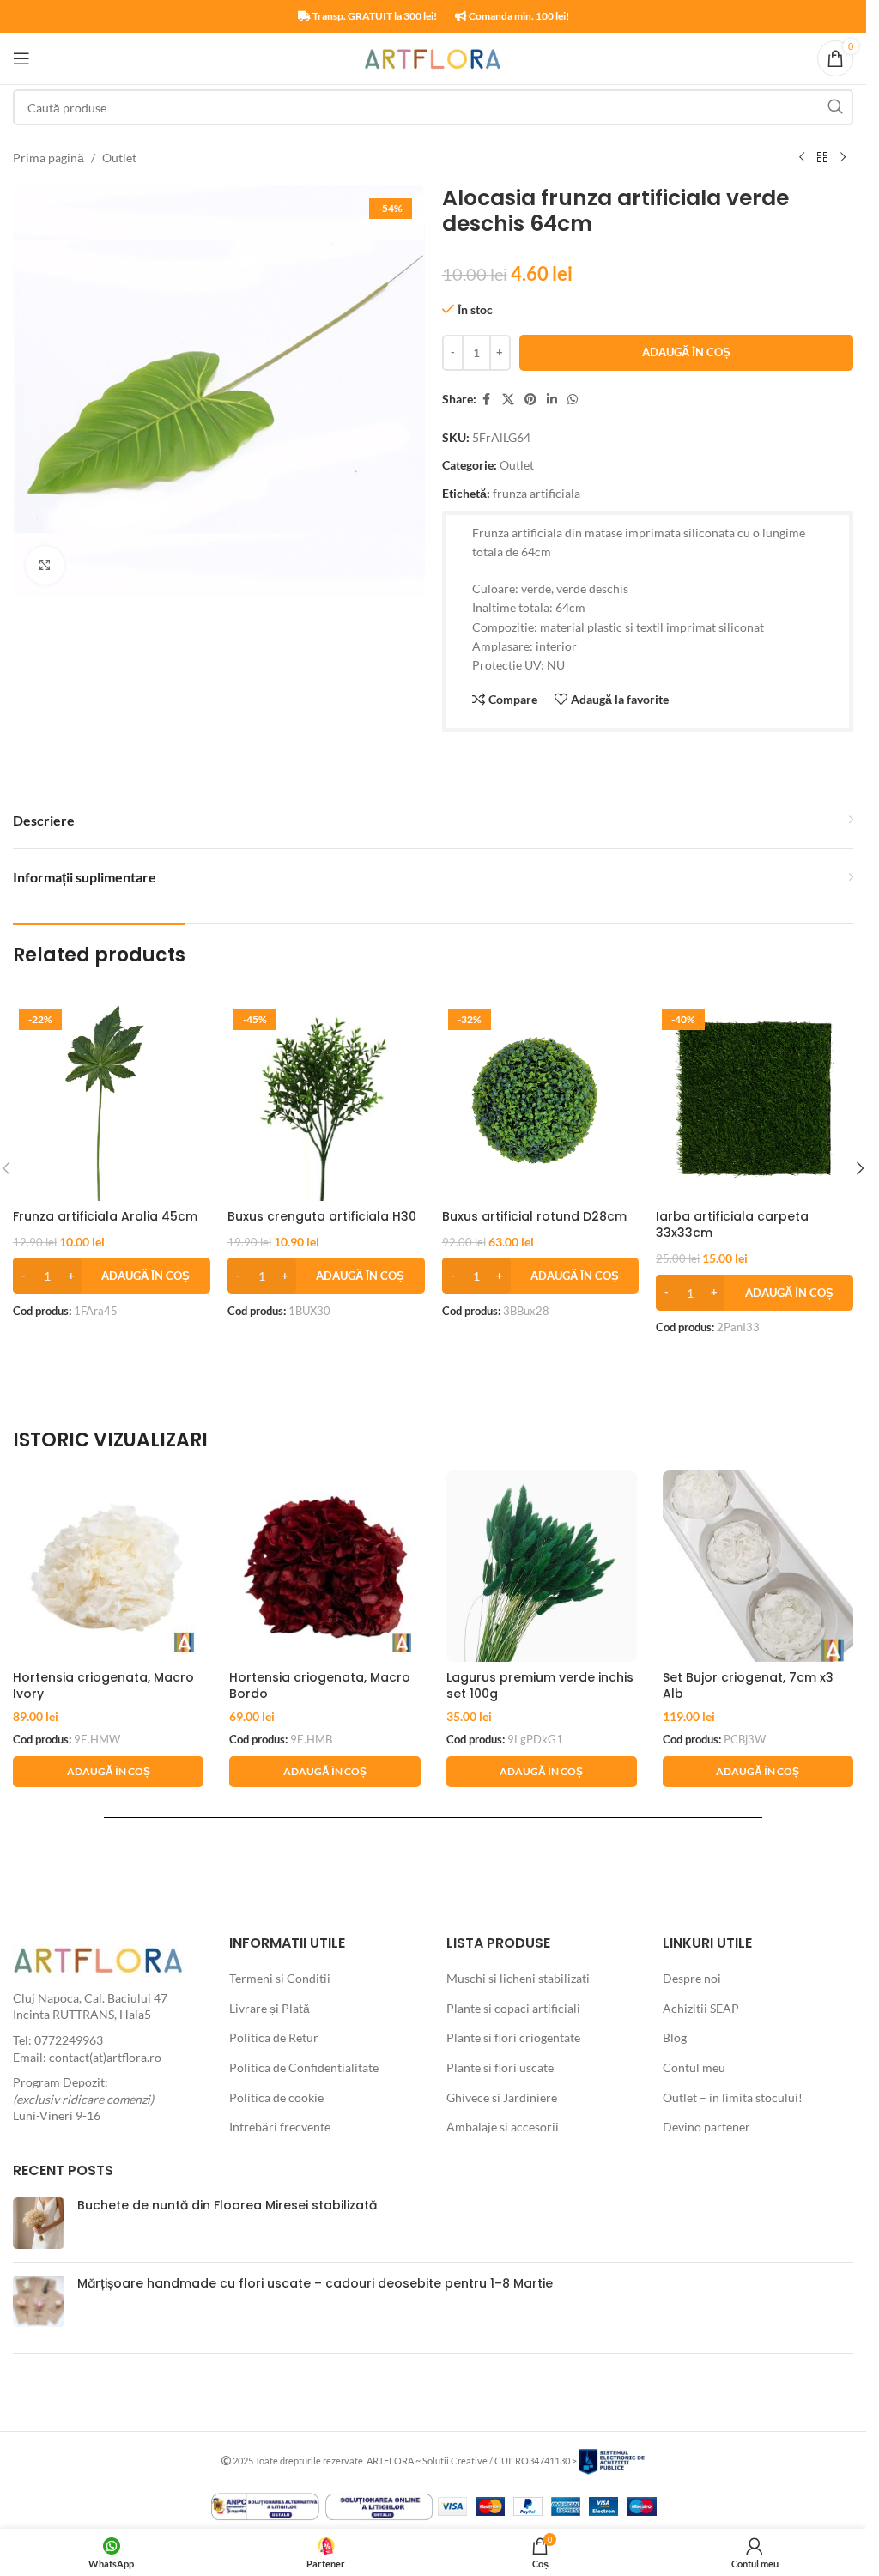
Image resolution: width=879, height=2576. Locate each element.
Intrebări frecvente (280, 2127)
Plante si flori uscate (500, 2067)
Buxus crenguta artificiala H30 (322, 1216)
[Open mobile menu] (21, 58)
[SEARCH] (835, 107)
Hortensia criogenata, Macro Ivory (103, 1686)
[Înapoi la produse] (822, 158)
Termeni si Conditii (280, 1978)
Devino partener (706, 2127)
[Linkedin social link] (552, 400)
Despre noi (692, 1978)
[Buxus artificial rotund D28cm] (541, 1102)
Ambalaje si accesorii (503, 2127)
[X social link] (508, 400)
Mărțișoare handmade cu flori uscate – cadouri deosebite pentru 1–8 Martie (315, 2283)
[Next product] (843, 158)
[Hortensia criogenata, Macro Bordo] (324, 1566)
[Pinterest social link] (530, 400)
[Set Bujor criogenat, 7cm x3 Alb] (758, 1566)
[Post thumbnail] (39, 2223)
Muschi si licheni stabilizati (518, 1978)
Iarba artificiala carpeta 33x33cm (732, 1225)
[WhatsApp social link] (573, 400)
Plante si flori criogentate (513, 2037)
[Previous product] (802, 158)
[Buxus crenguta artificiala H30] (326, 1102)
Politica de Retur (274, 2037)
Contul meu (694, 2067)
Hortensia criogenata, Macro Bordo (320, 1686)
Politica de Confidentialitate (304, 2067)
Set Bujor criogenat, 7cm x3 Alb (748, 1686)
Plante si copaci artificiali (513, 2008)
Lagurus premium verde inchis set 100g (540, 1686)
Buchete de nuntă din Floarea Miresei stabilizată (227, 2205)
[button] (112, 1276)
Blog (675, 2037)
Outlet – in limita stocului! (733, 2097)
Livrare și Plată (270, 2008)
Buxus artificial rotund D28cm (534, 1216)
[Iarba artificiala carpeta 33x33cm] (755, 1102)
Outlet (119, 158)
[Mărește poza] (45, 565)
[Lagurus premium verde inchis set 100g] (542, 1566)
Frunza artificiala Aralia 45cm (105, 1216)
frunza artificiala (536, 493)
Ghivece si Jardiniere (502, 2097)
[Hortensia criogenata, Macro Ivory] (108, 1566)
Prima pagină (48, 158)
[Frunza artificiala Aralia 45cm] (112, 1102)
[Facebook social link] (487, 400)
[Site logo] (433, 57)
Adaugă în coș (686, 352)
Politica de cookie (276, 2097)
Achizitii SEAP (701, 2008)
